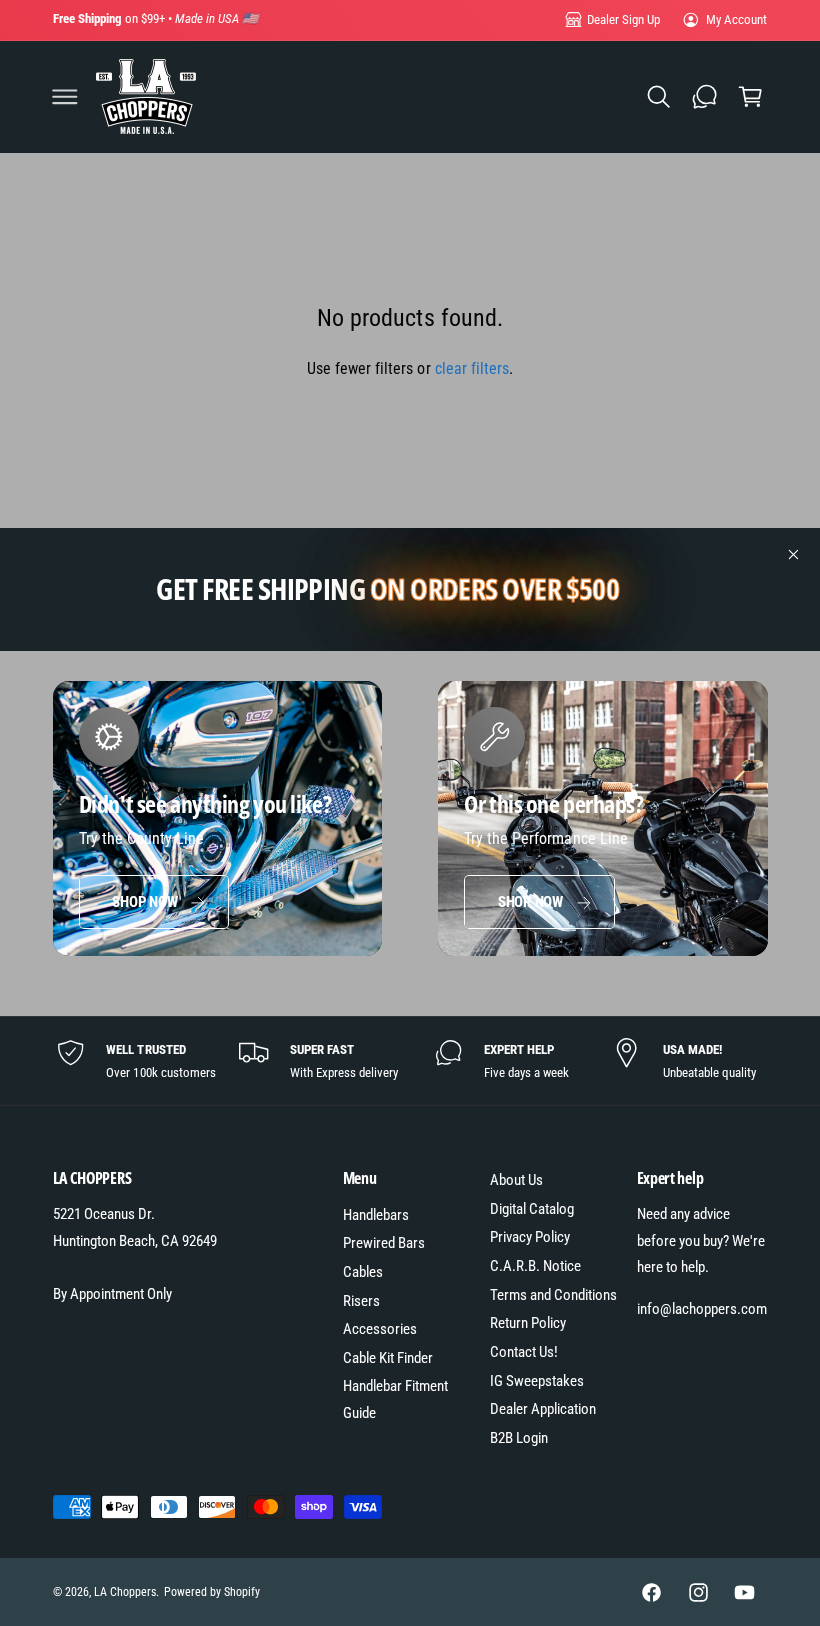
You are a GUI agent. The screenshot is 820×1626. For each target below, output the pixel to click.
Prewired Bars (384, 1243)
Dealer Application (543, 1409)
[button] (65, 97)
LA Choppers (125, 1592)
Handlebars (376, 1215)
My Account (736, 19)
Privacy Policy (530, 1237)
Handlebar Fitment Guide (395, 1399)
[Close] (794, 554)
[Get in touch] (704, 97)
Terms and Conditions (553, 1295)
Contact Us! (524, 1352)
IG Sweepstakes (537, 1381)
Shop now (144, 902)
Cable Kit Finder (388, 1358)
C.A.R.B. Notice (535, 1266)
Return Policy (528, 1323)
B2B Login (519, 1438)
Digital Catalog (532, 1209)
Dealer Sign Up (623, 19)
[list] (410, 1061)
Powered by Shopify (212, 1592)
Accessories (380, 1329)
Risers (361, 1301)
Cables (363, 1272)
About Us (516, 1180)
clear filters (472, 368)
